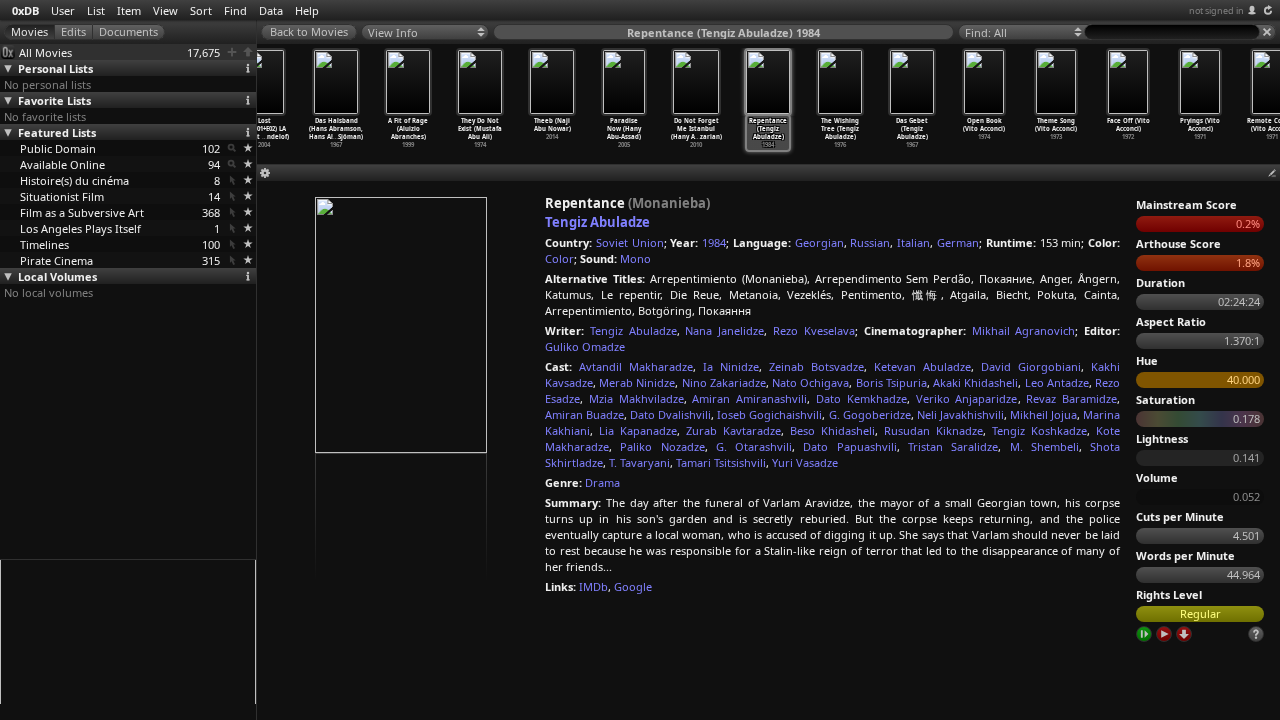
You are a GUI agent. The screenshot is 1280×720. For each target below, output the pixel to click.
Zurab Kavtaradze (733, 430)
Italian (913, 242)
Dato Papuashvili (849, 446)
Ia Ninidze (731, 366)
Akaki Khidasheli (975, 382)
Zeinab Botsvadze (816, 366)
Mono (635, 258)
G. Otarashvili (754, 446)
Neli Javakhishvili (960, 414)
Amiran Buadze (584, 414)
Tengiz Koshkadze (1039, 430)
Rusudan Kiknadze (933, 430)
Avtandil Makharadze (636, 366)
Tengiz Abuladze (597, 222)
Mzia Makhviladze (636, 398)
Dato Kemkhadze (861, 398)
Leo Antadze (1057, 382)
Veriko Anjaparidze (967, 398)
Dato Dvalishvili (670, 414)
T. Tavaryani (639, 462)
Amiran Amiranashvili (749, 398)
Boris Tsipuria (891, 382)
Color (559, 258)
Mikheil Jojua (1043, 414)
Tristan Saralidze (953, 446)
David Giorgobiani (1031, 366)
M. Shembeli (1044, 446)
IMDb (593, 586)
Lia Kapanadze (638, 430)
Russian (870, 242)
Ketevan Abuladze (922, 366)
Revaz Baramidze (1071, 398)
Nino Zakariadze (724, 382)
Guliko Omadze (585, 346)
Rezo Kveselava (814, 330)
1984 (714, 242)
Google (633, 586)
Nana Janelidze (724, 330)
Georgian (819, 242)
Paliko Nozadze (662, 446)
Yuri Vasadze (805, 462)
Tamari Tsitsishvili (721, 462)
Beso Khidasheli (832, 430)
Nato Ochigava (810, 382)
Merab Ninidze (637, 382)
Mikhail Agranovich (1024, 330)
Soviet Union (630, 242)
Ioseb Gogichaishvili (769, 414)
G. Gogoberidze (870, 414)
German (958, 242)
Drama (602, 482)
